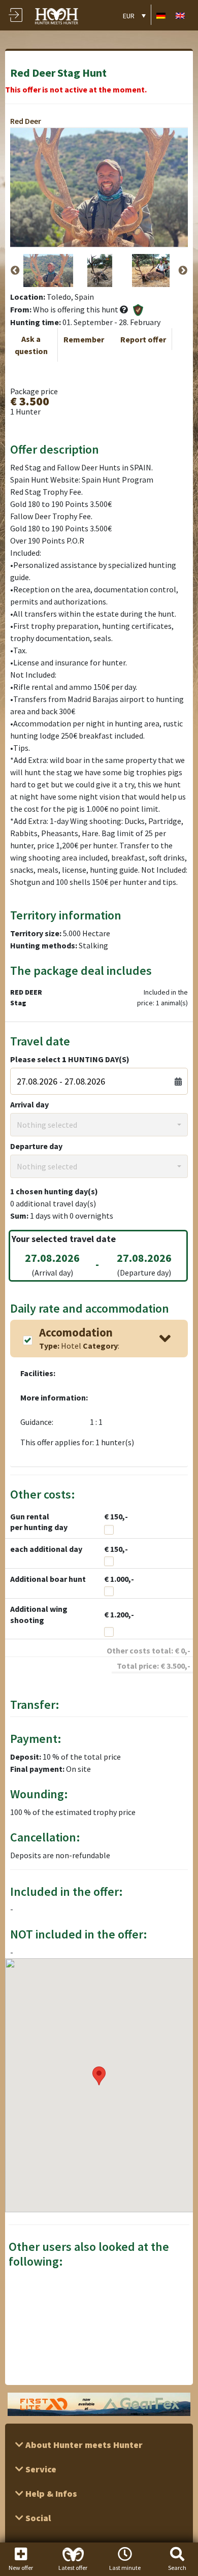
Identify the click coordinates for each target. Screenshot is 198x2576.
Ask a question (31, 345)
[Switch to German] (161, 15)
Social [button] (37, 2518)
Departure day (36, 1146)
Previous (15, 271)
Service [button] (40, 2469)
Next (183, 271)
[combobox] (99, 1125)
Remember (84, 339)
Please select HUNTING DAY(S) (70, 1059)
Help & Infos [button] (50, 2493)
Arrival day (29, 1104)
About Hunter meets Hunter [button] (83, 2445)
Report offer (143, 339)
